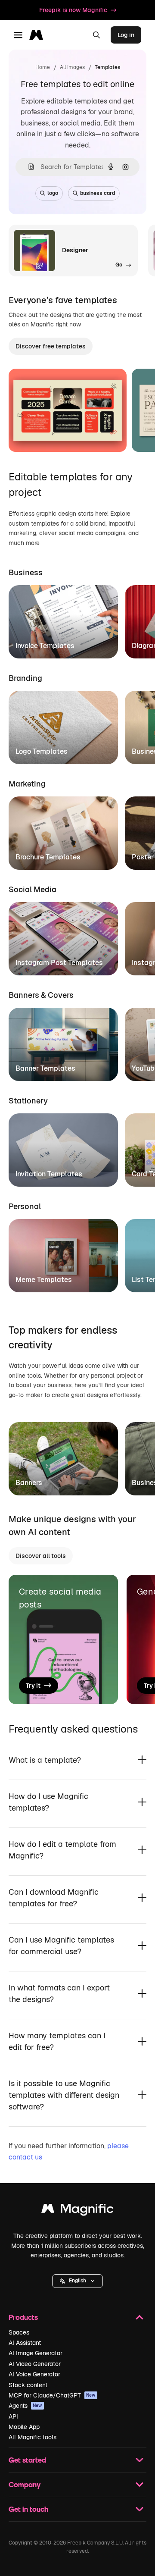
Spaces (19, 2332)
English (77, 2281)
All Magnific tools (33, 2437)
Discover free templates (51, 346)
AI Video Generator (35, 2364)
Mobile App (24, 2427)
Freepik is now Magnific (73, 10)
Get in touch (28, 2509)
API (13, 2416)
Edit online (48, 435)
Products (23, 2317)
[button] (77, 2281)
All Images (72, 67)
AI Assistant (25, 2343)
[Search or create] (96, 35)
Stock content (28, 2385)
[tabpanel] (77, 619)
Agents (25, 2406)
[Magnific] (77, 2211)
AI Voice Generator (34, 2374)
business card (98, 193)
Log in (126, 35)
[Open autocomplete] (28, 167)
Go (90, 435)
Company (25, 2484)
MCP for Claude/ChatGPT (52, 2395)
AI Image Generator (36, 2353)
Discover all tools (41, 1556)
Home (43, 67)
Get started (27, 2460)
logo (53, 193)
